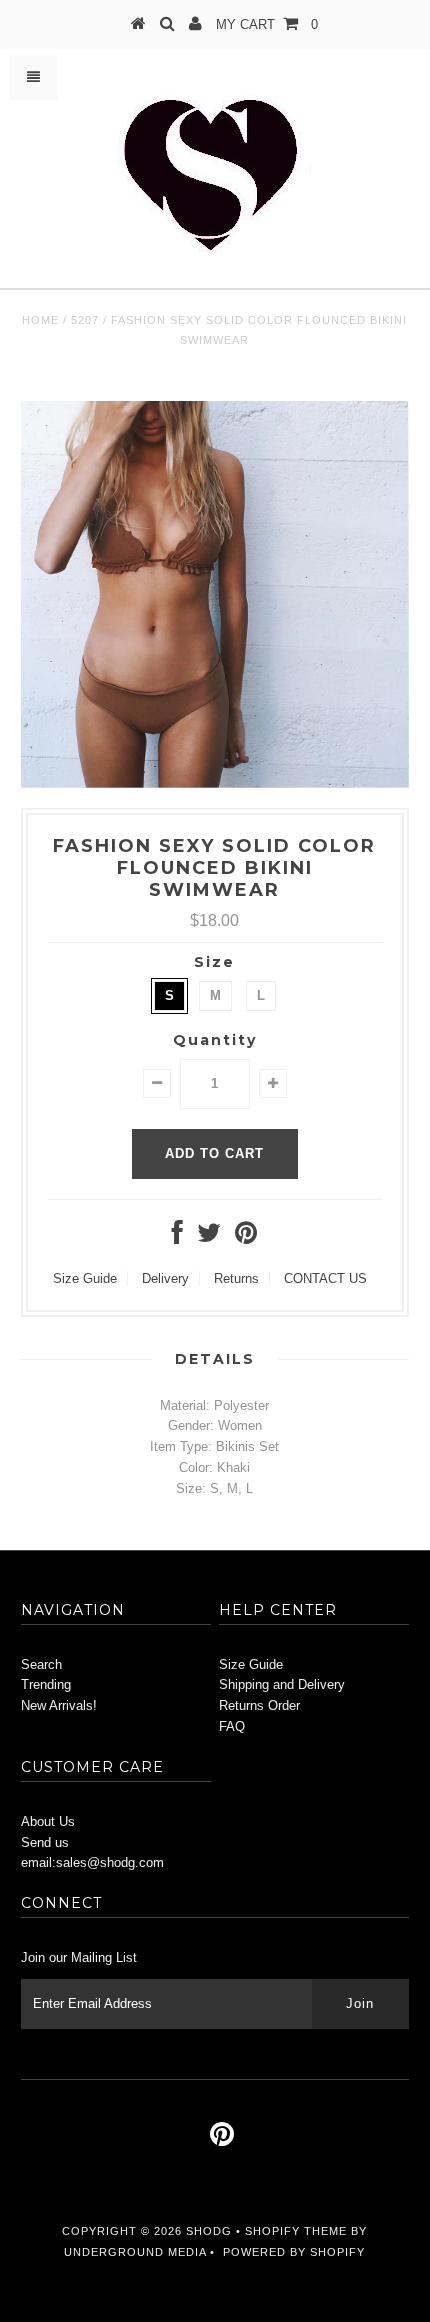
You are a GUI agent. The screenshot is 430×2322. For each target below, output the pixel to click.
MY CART (267, 24)
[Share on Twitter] (209, 1237)
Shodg (209, 2231)
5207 (85, 320)
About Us (48, 1821)
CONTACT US (325, 1278)
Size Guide (85, 1278)
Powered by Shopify (294, 2252)
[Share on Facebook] (177, 1237)
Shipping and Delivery (282, 1684)
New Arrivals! (59, 1705)
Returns (236, 1278)
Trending (46, 1684)
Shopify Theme (296, 2231)
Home (40, 320)
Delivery (165, 1278)
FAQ (232, 1726)
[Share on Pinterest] (246, 1237)
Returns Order (259, 1705)
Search (41, 1664)
